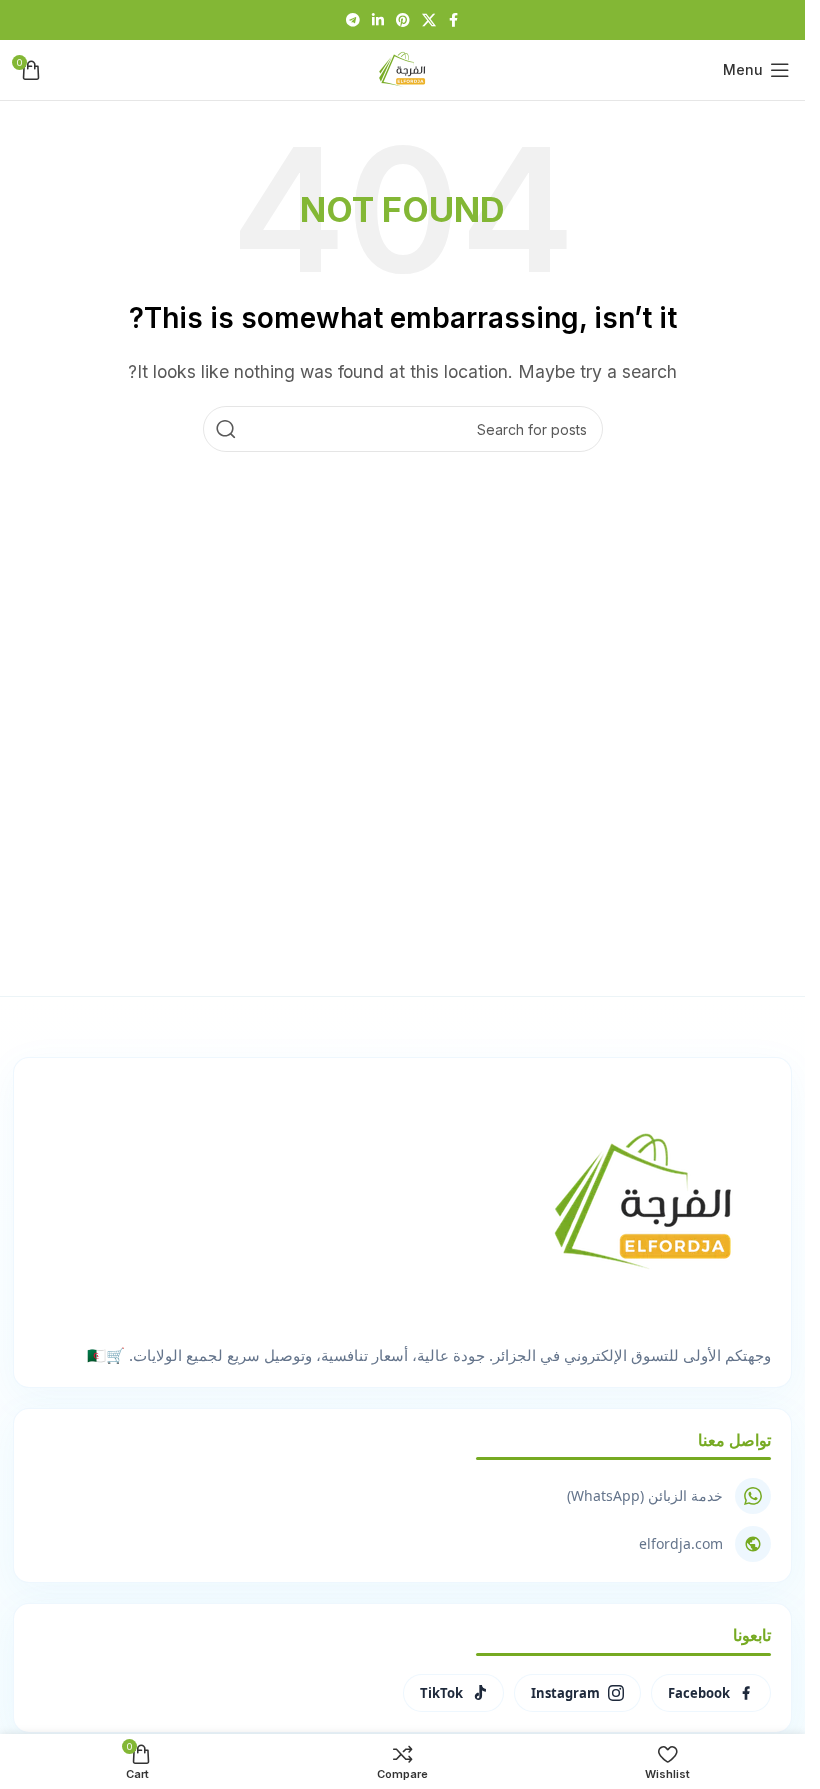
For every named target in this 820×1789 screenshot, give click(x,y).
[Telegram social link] (353, 20)
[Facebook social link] (454, 20)
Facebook (699, 1693)
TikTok (441, 1693)
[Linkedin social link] (378, 20)
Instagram (565, 1693)
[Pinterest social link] (403, 20)
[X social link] (429, 20)
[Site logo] (403, 68)
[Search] (226, 429)
